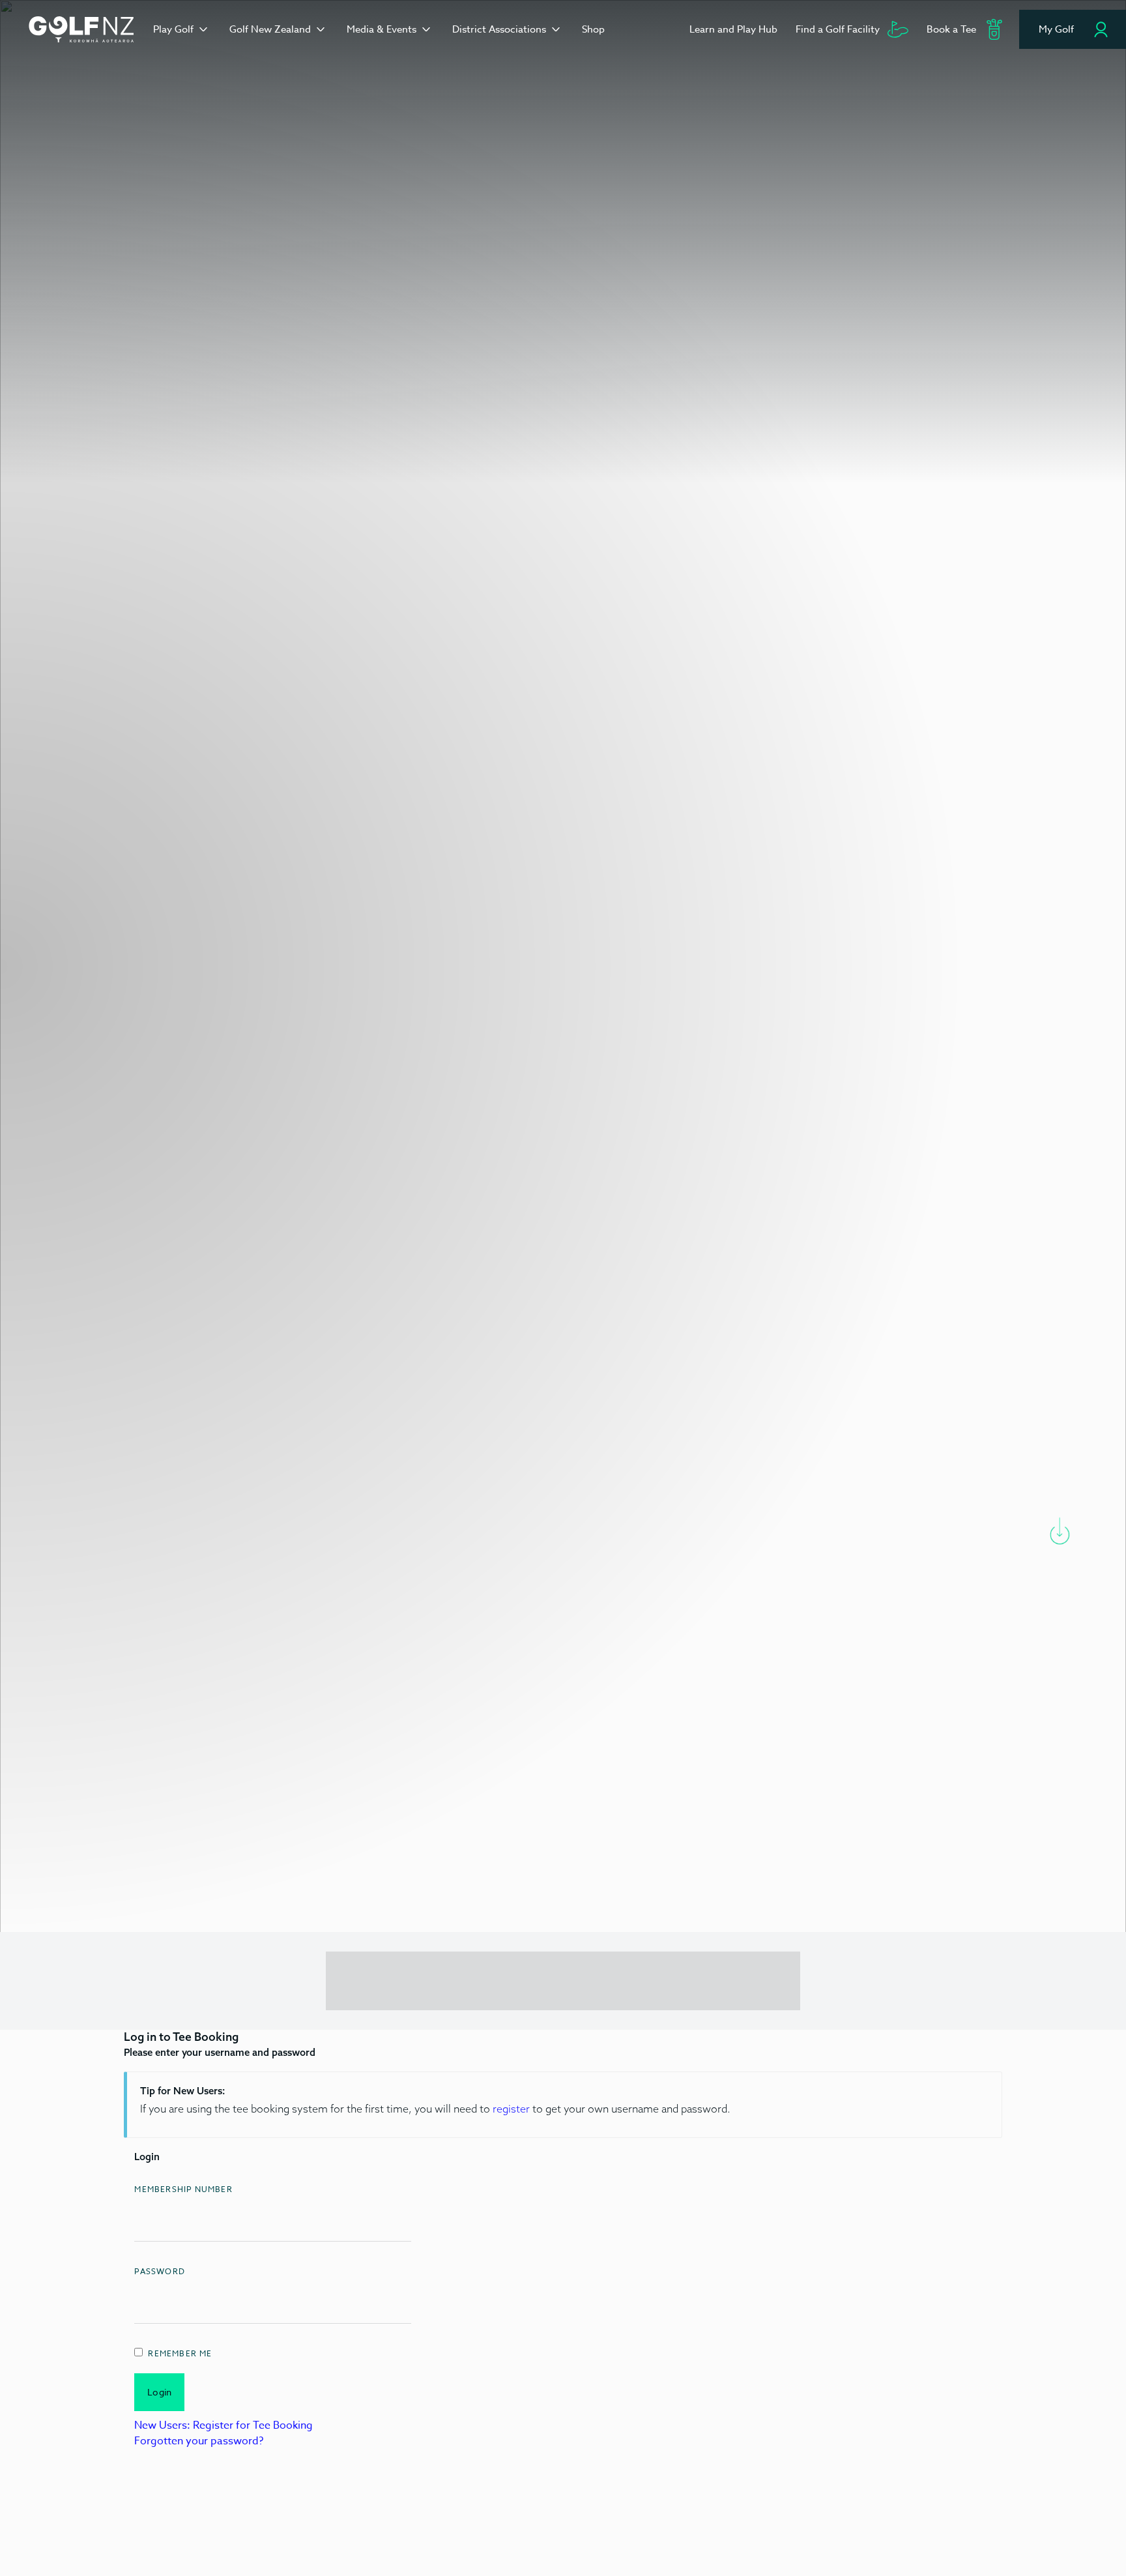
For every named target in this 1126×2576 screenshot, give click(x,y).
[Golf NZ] (81, 29)
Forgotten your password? (199, 2441)
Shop (593, 29)
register (511, 2109)
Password (160, 2271)
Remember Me (180, 2353)
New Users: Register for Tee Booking (224, 2425)
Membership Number (183, 2189)
